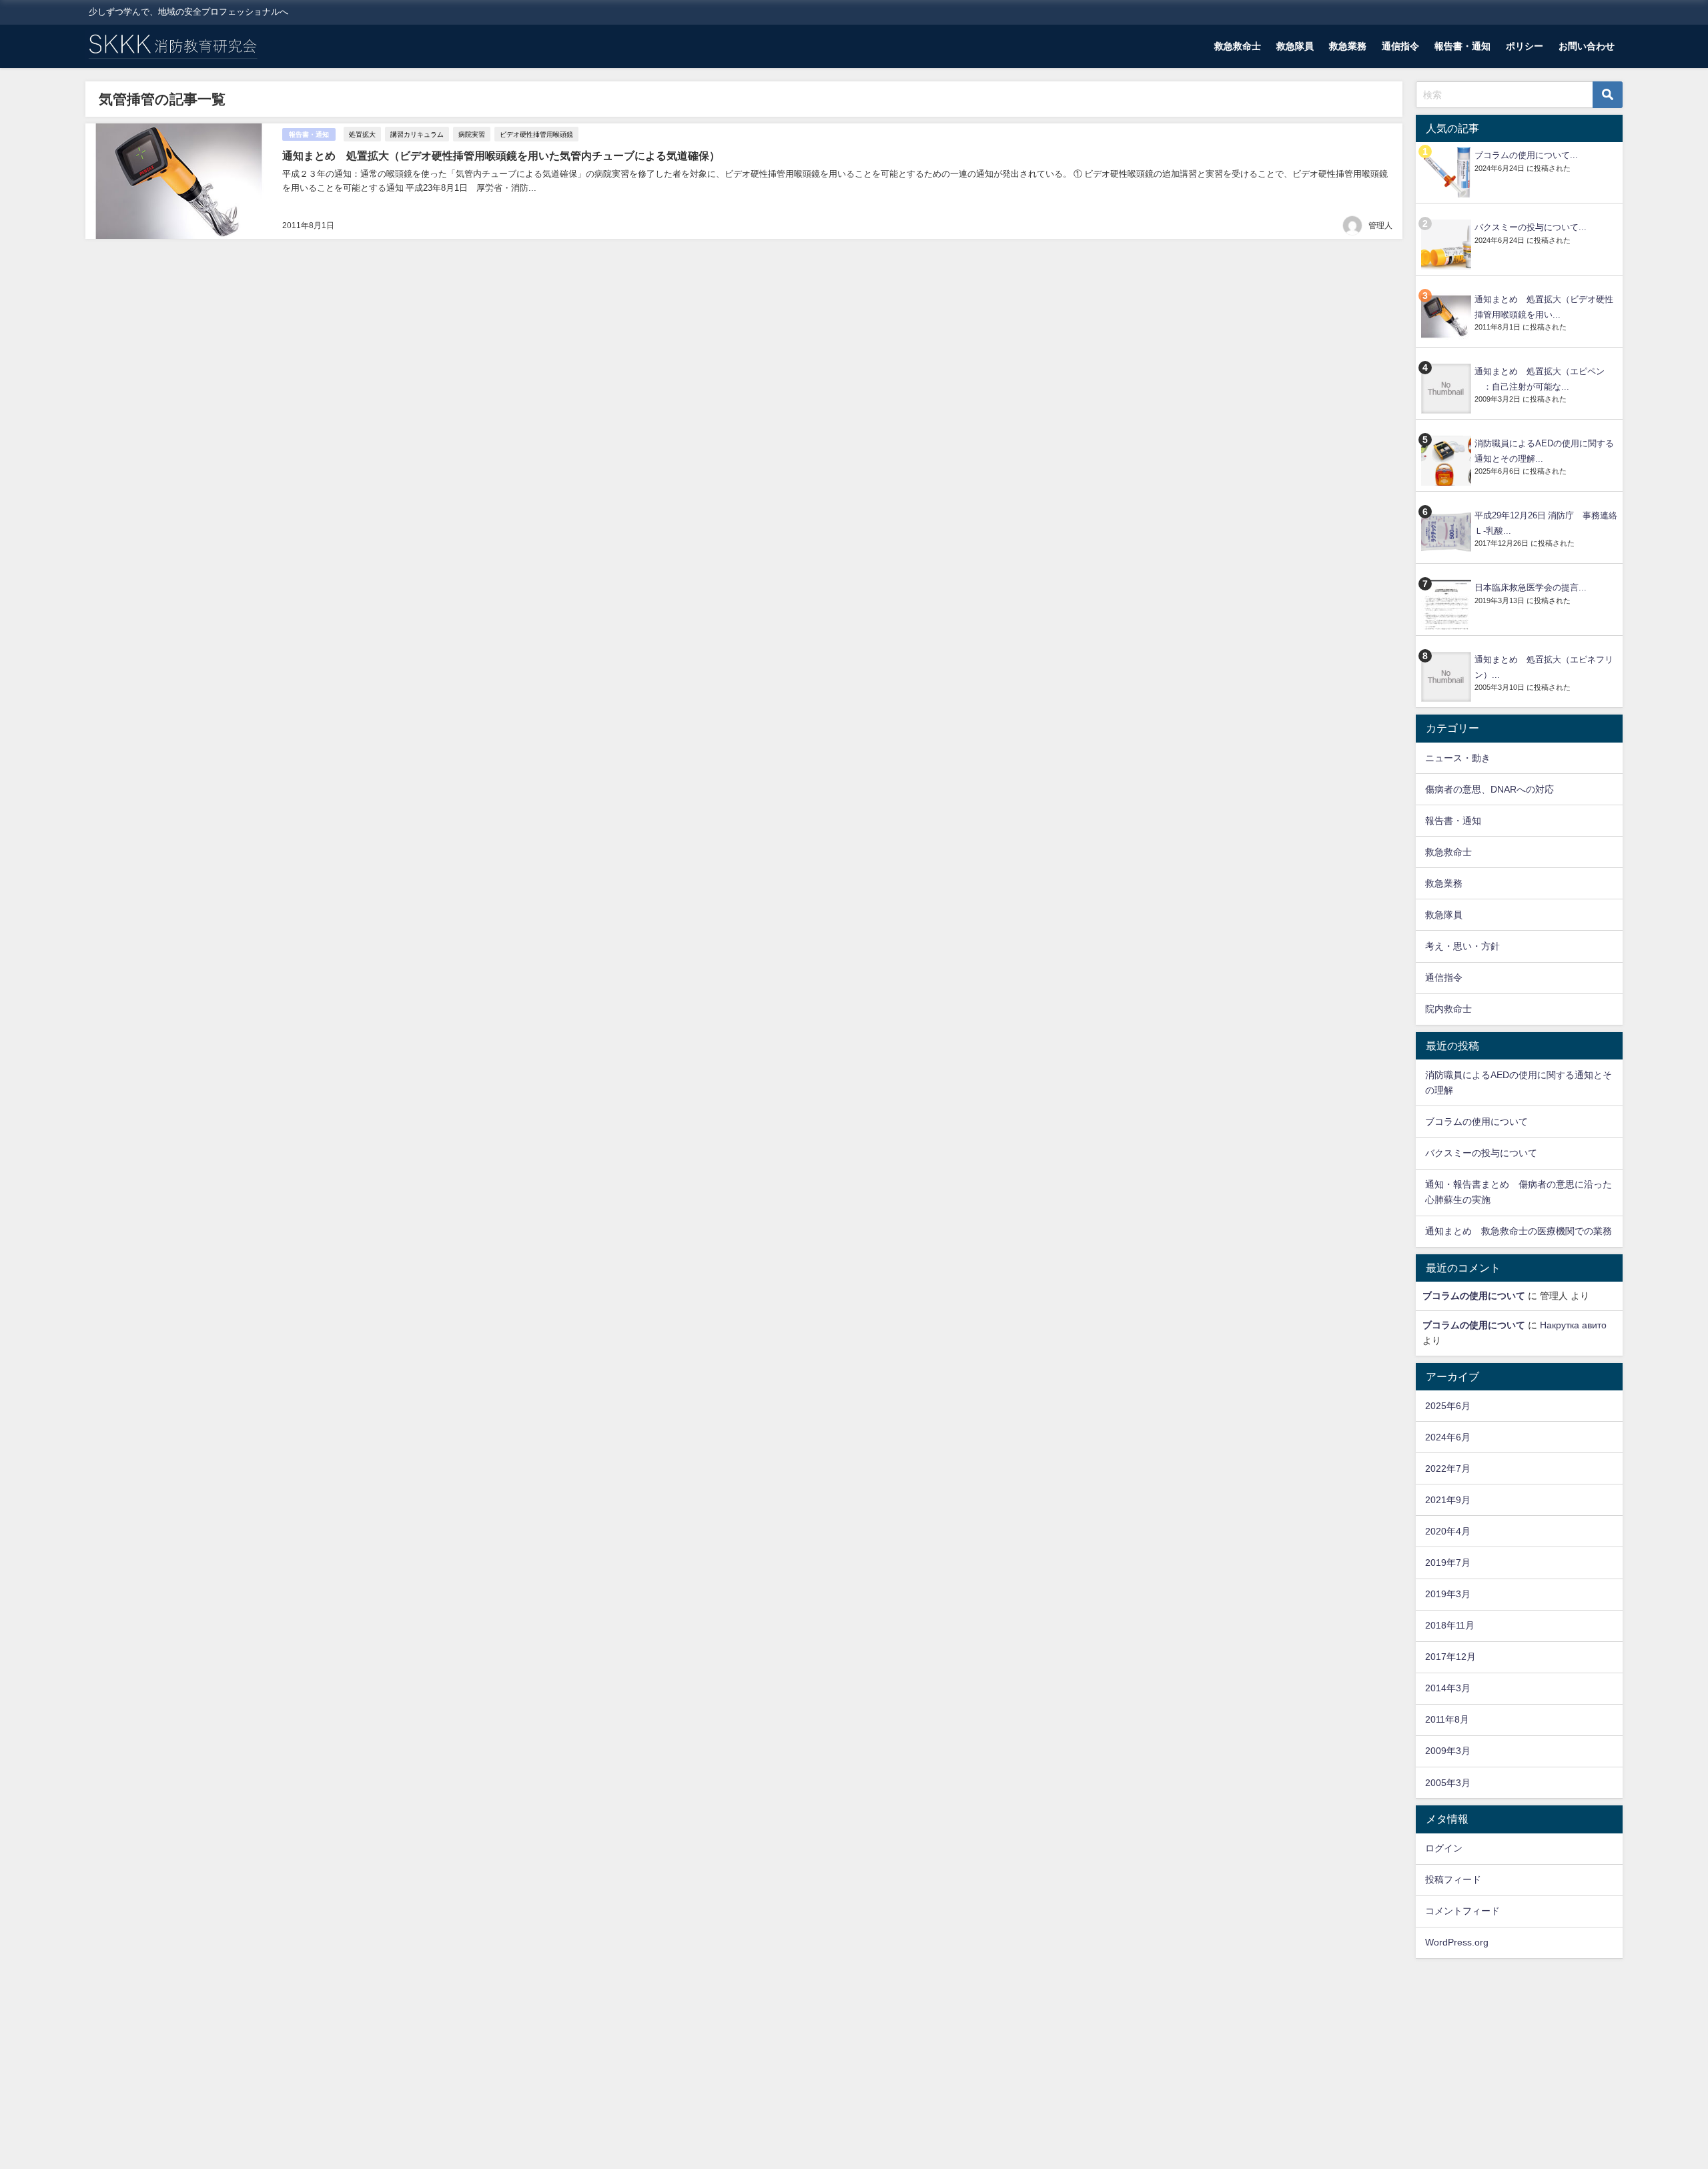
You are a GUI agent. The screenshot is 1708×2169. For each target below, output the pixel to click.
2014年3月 (1448, 1688)
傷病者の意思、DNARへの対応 (1489, 789)
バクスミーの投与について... (1531, 227)
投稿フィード (1453, 1879)
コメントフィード (1462, 1911)
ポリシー (1525, 46)
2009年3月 (1448, 1751)
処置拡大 (362, 134)
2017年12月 (1450, 1657)
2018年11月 (1450, 1625)
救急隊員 (1295, 46)
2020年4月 (1448, 1531)
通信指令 (1400, 46)
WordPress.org (1457, 1942)
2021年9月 (1448, 1500)
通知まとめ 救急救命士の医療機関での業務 (1519, 1231)
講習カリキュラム (417, 134)
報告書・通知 (1462, 46)
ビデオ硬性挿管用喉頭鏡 (536, 134)
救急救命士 (1238, 46)
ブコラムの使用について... (1526, 155)
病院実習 (472, 134)
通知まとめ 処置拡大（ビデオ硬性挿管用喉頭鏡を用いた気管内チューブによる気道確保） (501, 155)
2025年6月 (1448, 1406)
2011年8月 (1447, 1719)
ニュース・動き (1458, 758)
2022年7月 (1448, 1468)
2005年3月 (1448, 1783)
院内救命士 (1448, 1009)
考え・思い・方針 (1462, 946)
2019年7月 (1448, 1563)
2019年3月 (1448, 1594)
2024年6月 (1448, 1437)
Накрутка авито (1573, 1325)
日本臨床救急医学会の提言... (1531, 587)
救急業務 (1348, 46)
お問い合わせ (1587, 46)
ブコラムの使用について (1476, 1122)
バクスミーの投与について (1481, 1153)
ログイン (1444, 1848)
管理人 (1380, 226)
